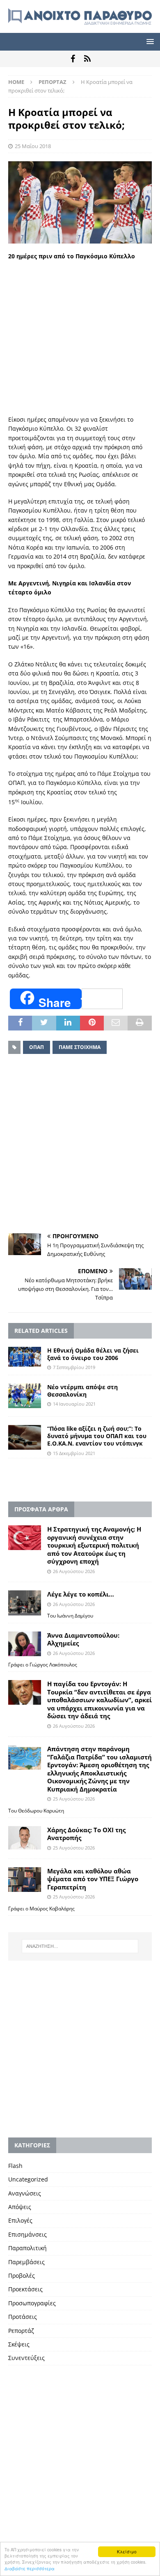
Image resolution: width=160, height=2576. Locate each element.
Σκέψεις (19, 2344)
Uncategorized (28, 2179)
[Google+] (87, 59)
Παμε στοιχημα (80, 1047)
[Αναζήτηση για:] (80, 1946)
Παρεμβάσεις (26, 2262)
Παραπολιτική (27, 2248)
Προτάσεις (23, 2317)
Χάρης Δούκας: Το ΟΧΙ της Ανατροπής (86, 1834)
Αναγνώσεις (25, 2193)
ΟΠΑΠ (37, 1047)
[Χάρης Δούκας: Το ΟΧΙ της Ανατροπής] (25, 1838)
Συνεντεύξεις (26, 2358)
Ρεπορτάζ (21, 2331)
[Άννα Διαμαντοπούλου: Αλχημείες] (25, 1644)
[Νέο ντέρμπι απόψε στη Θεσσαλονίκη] (25, 1396)
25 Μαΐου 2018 (33, 146)
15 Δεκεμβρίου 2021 (74, 1453)
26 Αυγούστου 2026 (74, 1571)
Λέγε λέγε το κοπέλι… (81, 1594)
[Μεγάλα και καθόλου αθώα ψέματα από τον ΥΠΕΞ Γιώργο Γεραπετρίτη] (25, 1880)
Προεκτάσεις (25, 2289)
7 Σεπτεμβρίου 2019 (74, 1367)
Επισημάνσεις (27, 2234)
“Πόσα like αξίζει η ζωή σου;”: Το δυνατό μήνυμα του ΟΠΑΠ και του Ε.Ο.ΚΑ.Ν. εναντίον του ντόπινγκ (97, 1436)
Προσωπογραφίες (32, 2303)
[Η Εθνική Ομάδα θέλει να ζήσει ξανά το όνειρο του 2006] (25, 1357)
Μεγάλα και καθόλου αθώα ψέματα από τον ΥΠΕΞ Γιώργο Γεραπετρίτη (93, 1879)
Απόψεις (20, 2207)
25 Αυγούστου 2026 (74, 1799)
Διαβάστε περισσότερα (30, 2568)
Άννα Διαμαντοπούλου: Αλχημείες (83, 1639)
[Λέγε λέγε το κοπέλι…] (25, 1603)
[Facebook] (73, 59)
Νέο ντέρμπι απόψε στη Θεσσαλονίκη (82, 1391)
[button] (149, 41)
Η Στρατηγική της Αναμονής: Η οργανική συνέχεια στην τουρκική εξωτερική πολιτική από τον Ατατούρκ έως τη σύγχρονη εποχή (94, 1545)
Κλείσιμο (127, 2552)
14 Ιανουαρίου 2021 (74, 1404)
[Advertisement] (80, 329)
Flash (15, 2166)
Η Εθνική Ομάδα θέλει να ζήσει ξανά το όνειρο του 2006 (93, 1354)
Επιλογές (20, 2220)
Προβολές (22, 2275)
